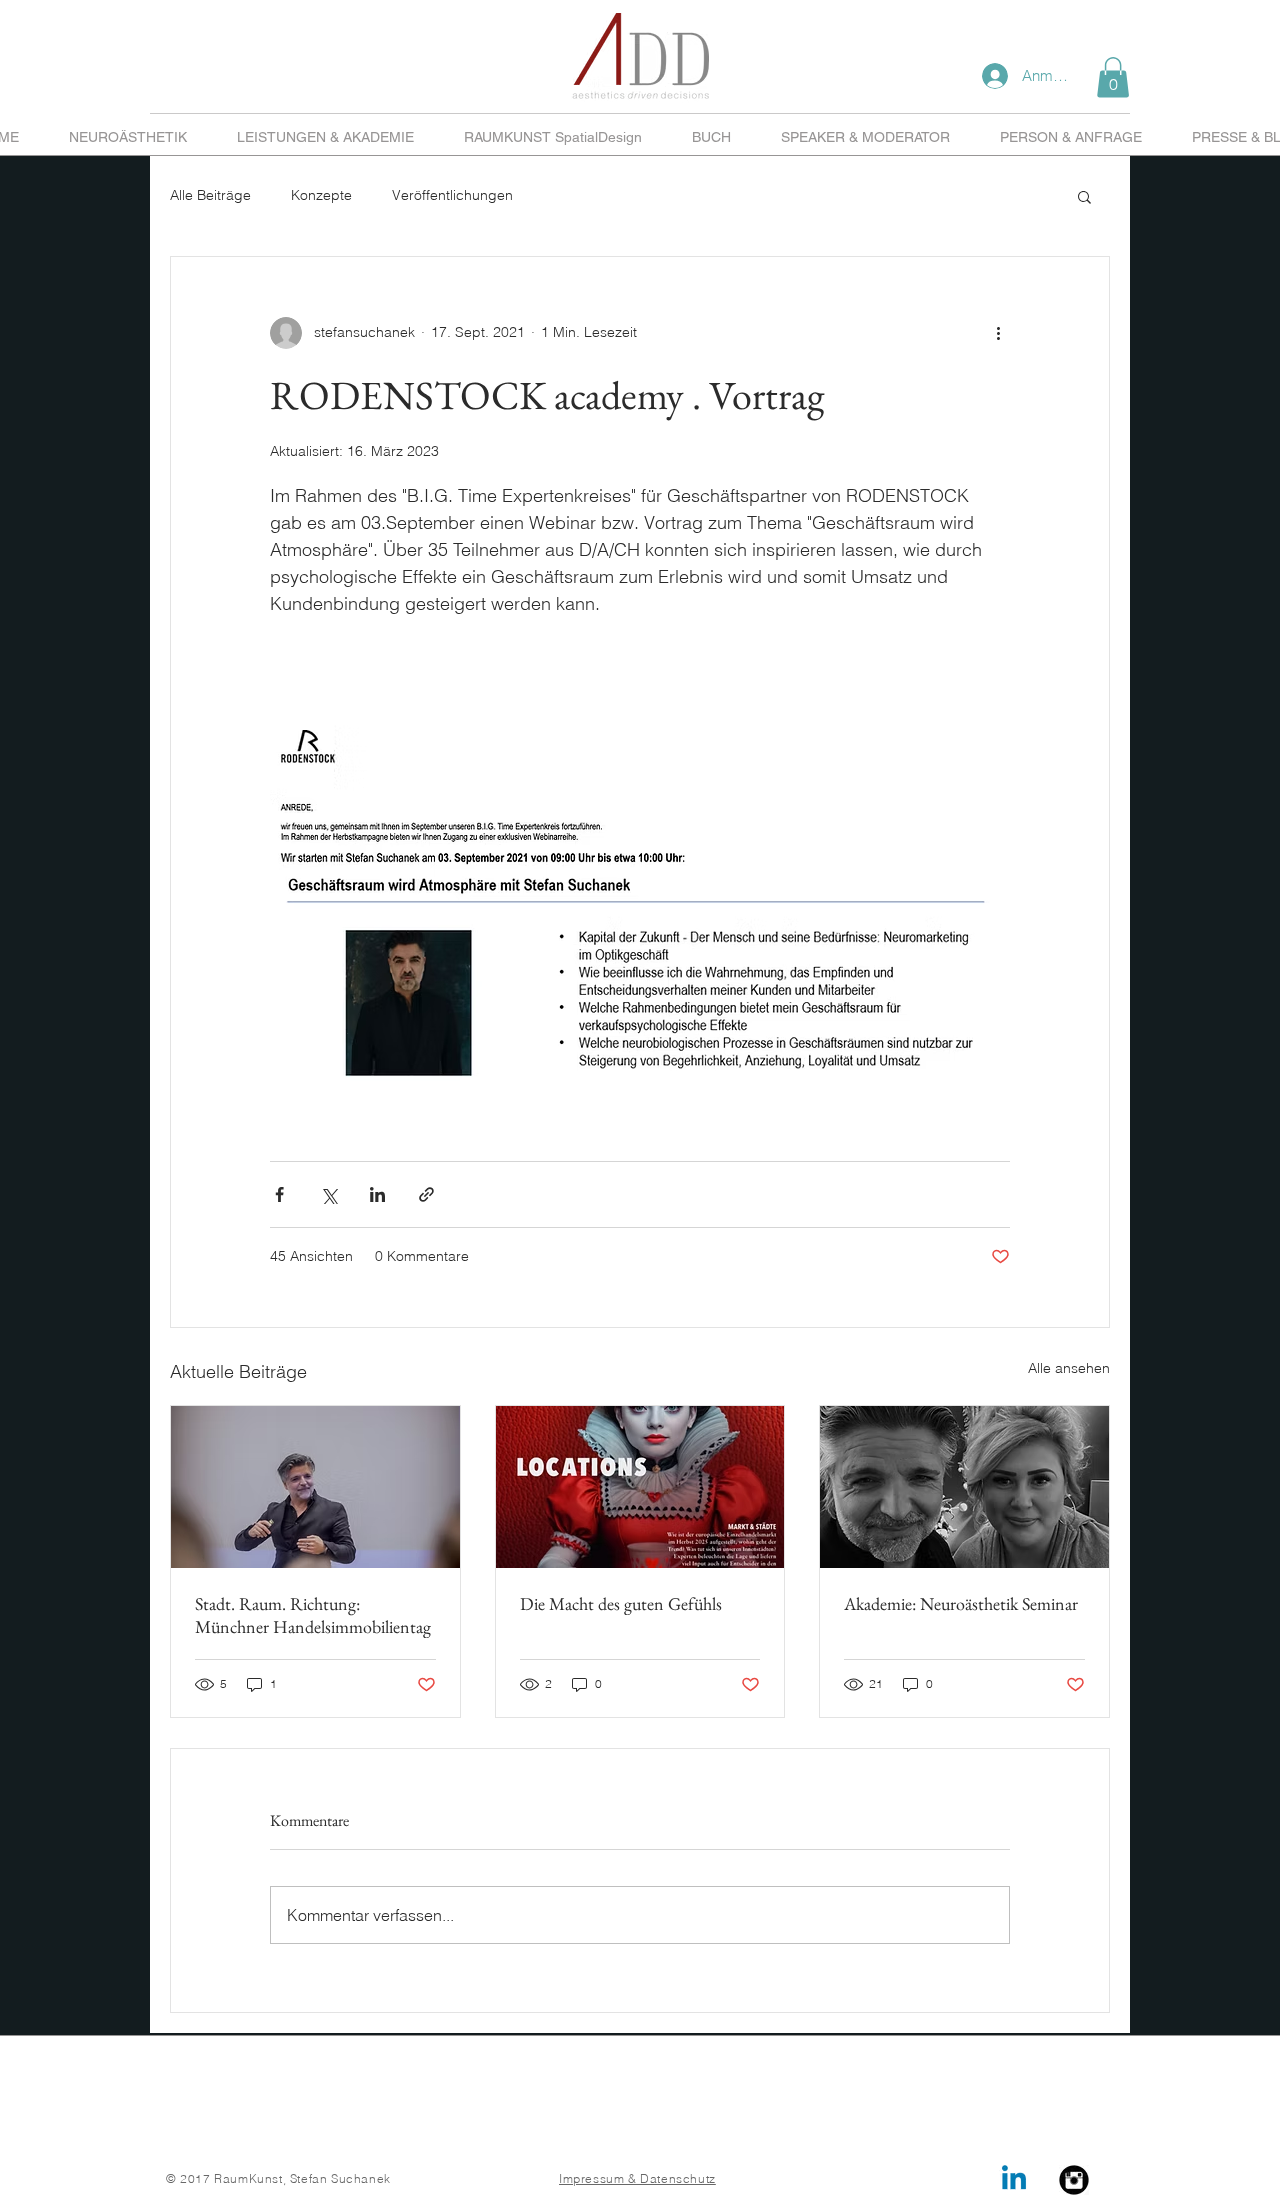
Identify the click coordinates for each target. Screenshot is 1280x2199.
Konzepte (321, 195)
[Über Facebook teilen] (279, 1194)
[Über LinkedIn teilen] (377, 1194)
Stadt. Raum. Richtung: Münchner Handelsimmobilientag (313, 1615)
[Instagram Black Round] (1074, 2180)
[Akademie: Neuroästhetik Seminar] (964, 1487)
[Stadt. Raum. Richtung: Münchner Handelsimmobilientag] (315, 1487)
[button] (1113, 77)
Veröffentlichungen (452, 195)
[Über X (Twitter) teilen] (328, 1194)
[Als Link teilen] (426, 1194)
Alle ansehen (1069, 1368)
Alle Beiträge (210, 195)
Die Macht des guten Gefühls (621, 1603)
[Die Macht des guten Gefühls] (640, 1487)
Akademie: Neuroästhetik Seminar (961, 1603)
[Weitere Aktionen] (998, 333)
